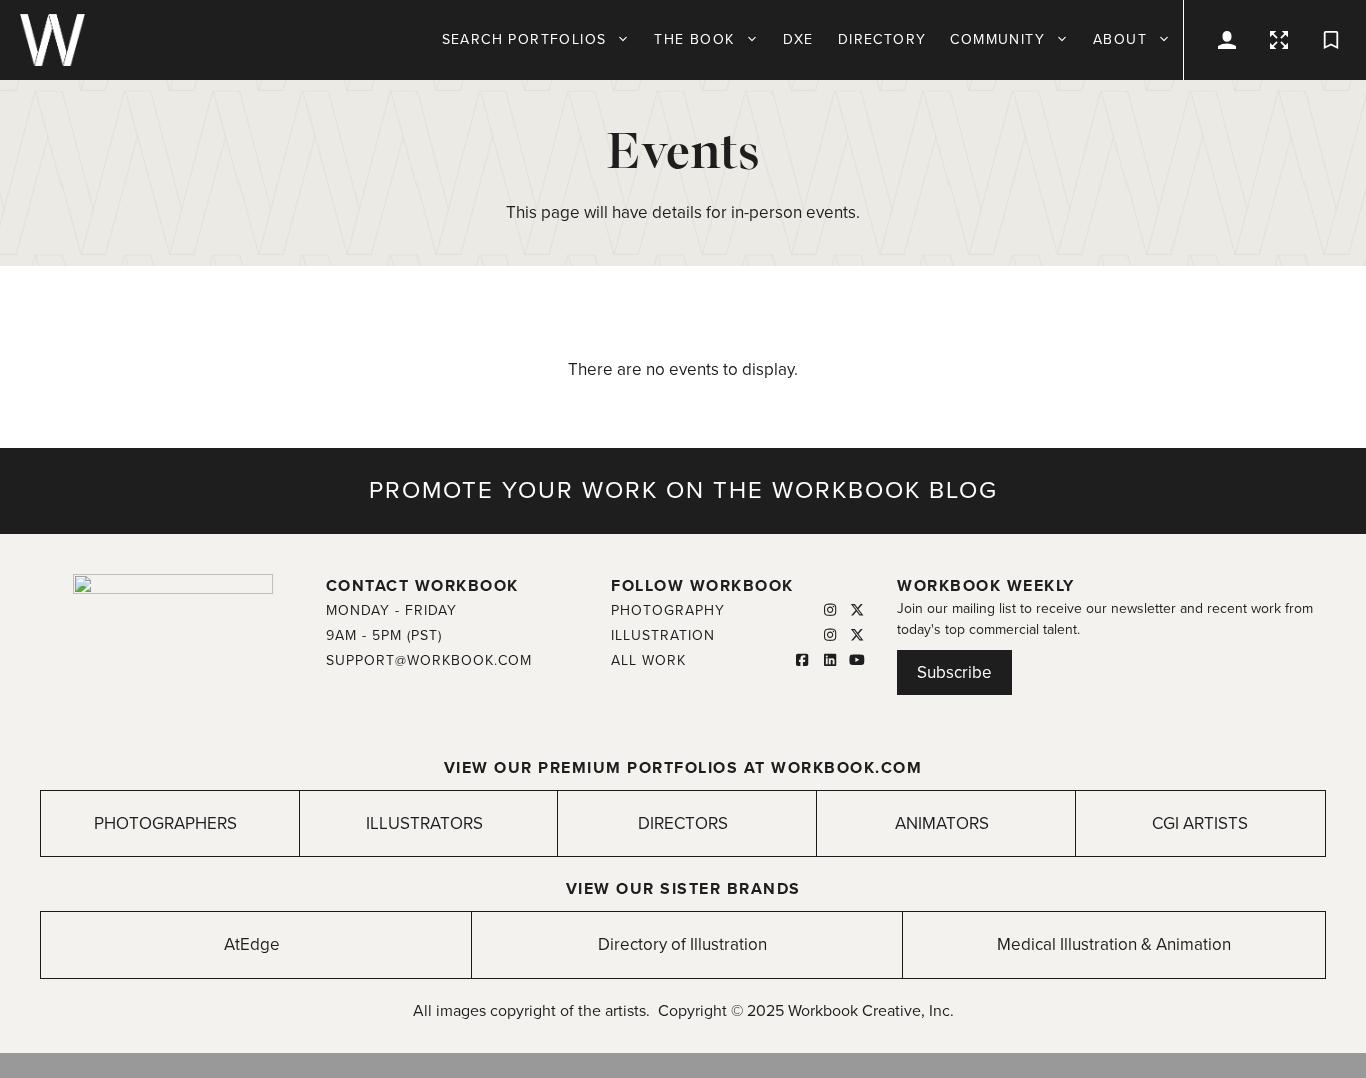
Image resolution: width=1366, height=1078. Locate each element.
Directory (882, 39)
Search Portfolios (524, 39)
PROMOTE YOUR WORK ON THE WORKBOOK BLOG (683, 490)
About (1120, 39)
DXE (798, 39)
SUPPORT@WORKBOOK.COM (429, 660)
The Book (694, 39)
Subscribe (954, 672)
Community (997, 39)
